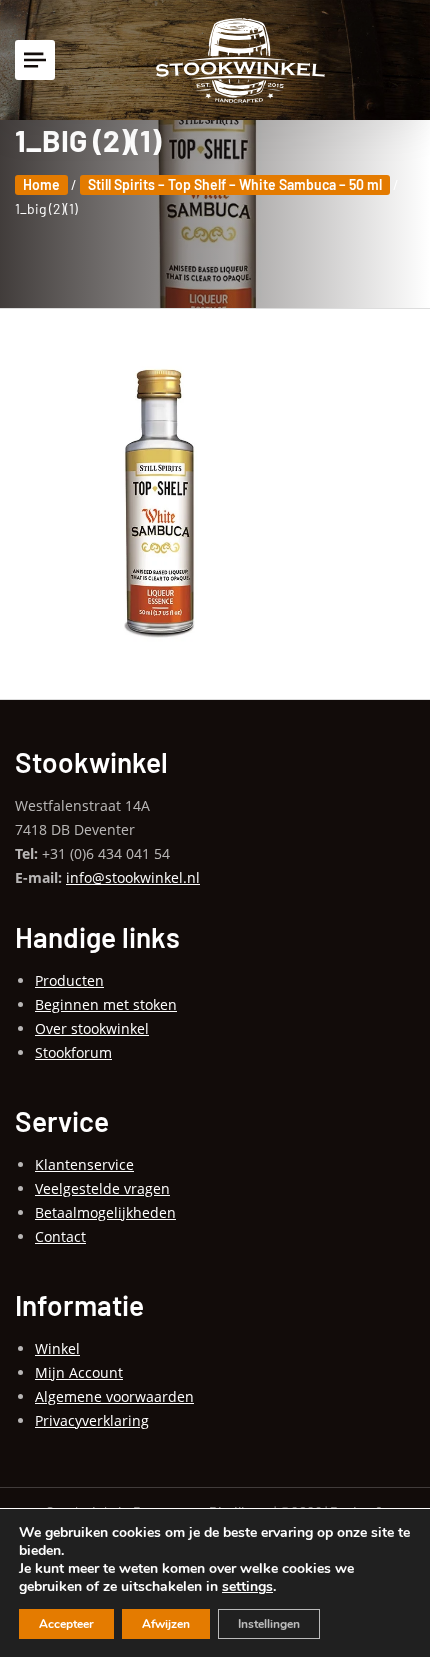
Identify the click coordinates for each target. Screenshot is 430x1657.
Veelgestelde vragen (102, 1188)
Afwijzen (166, 1624)
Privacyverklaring (92, 1420)
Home (41, 184)
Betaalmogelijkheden (105, 1212)
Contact (60, 1236)
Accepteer (66, 1624)
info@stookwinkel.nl (133, 877)
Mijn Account (79, 1372)
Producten (69, 980)
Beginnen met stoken (106, 1004)
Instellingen (269, 1624)
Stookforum (73, 1052)
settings (247, 1587)
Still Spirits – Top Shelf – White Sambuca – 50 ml (235, 184)
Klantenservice (84, 1164)
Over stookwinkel (92, 1028)
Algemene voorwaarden (114, 1396)
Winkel (57, 1348)
